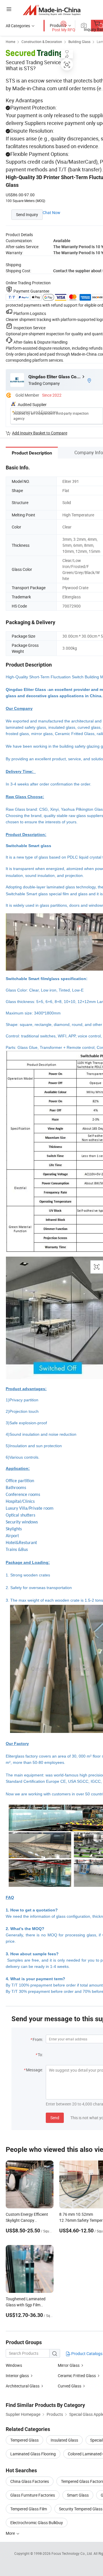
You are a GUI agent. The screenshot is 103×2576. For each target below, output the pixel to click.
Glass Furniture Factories (33, 2495)
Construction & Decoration (42, 42)
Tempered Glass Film (29, 2509)
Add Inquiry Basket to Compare (40, 433)
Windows (14, 2365)
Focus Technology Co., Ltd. (73, 2553)
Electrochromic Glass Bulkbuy (37, 2523)
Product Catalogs (86, 2353)
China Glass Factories (30, 2481)
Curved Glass (70, 2386)
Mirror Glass (69, 2365)
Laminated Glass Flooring (33, 2454)
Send (55, 2118)
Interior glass (17, 2376)
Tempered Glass (24, 2440)
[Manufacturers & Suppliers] (52, 10)
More (11, 2533)
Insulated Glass (64, 2440)
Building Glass (79, 42)
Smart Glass (78, 2495)
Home (10, 42)
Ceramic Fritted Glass (77, 2376)
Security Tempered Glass (81, 2509)
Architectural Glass (23, 2386)
